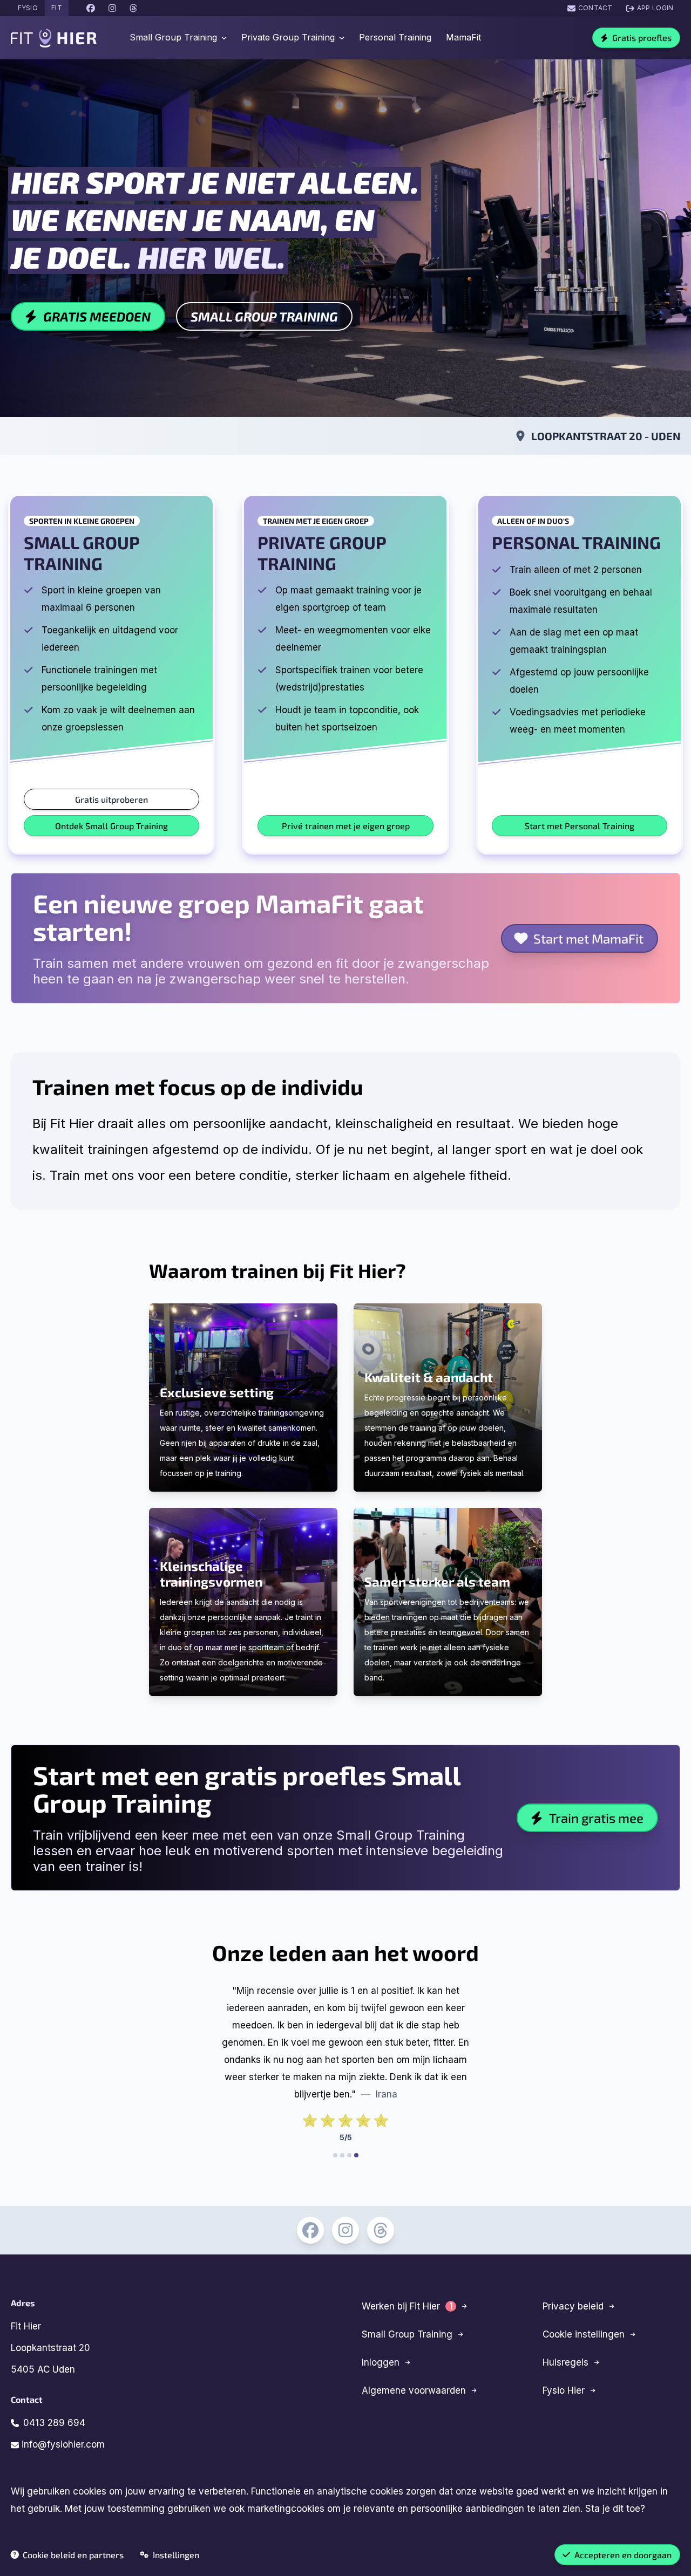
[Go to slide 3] (349, 2155)
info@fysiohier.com (62, 2444)
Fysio (28, 8)
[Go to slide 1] (335, 2155)
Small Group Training (173, 37)
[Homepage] (54, 38)
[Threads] (381, 2230)
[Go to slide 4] (356, 2155)
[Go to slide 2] (342, 2155)
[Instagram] (345, 2230)
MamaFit (463, 37)
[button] (636, 38)
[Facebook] (310, 2230)
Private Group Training (288, 37)
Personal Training (395, 37)
